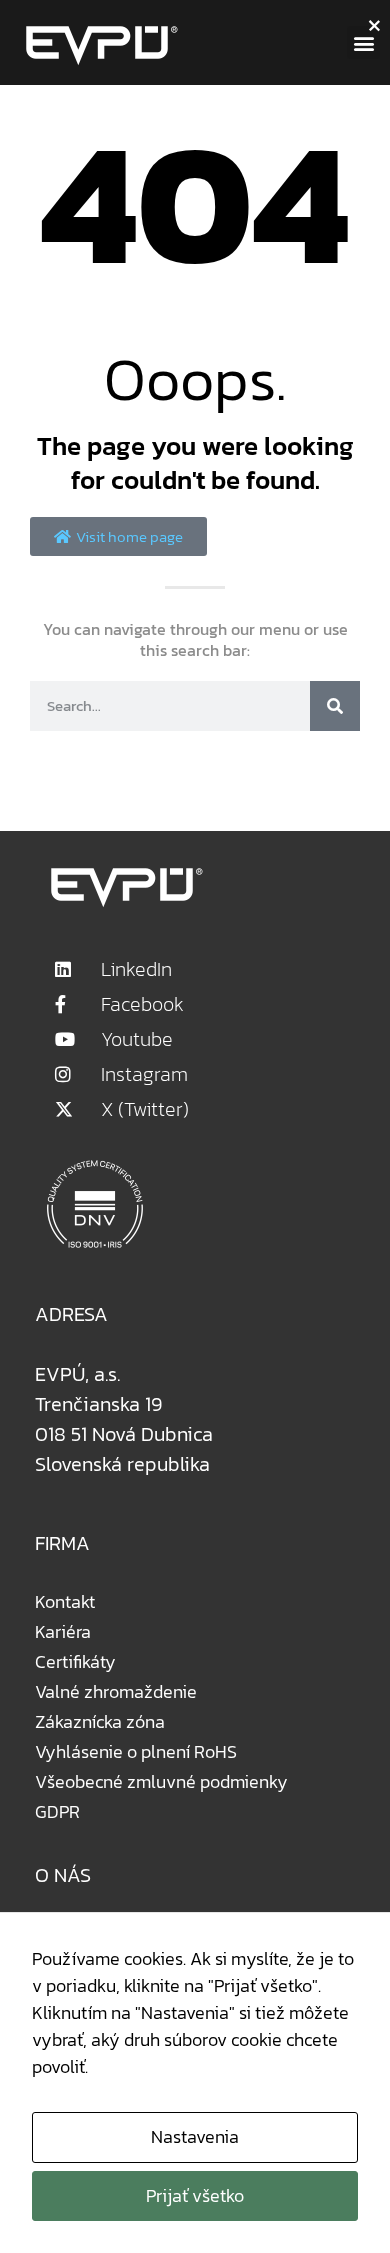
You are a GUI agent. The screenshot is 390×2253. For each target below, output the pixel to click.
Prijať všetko (195, 2195)
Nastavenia (195, 2136)
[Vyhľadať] (335, 706)
